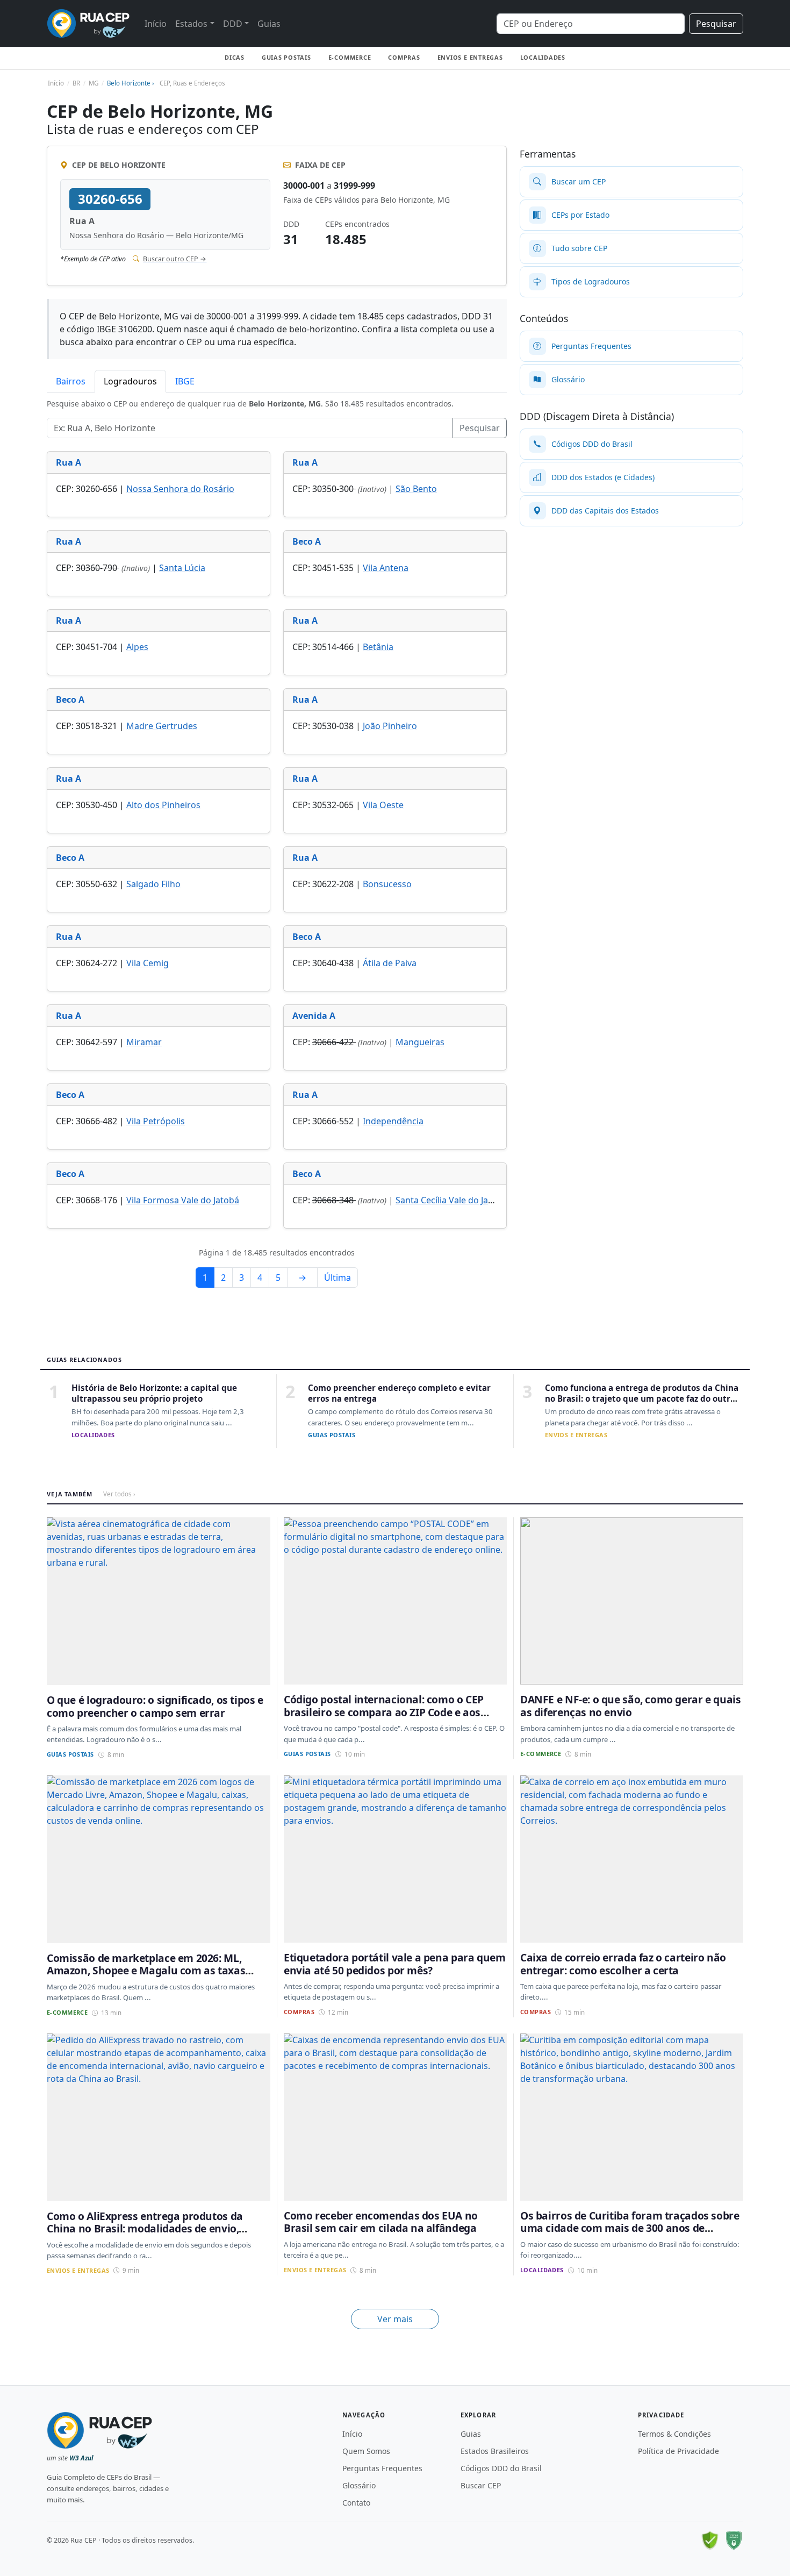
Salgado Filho (153, 884)
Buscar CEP (481, 2485)
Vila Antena (386, 568)
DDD (233, 24)
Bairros (71, 381)
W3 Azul (81, 2458)
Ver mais (395, 2319)
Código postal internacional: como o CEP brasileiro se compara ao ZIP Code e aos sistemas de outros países (384, 1712)
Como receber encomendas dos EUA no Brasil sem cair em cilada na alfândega (381, 2222)
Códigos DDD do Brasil (501, 2468)
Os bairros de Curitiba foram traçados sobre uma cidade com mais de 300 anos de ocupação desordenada (630, 2228)
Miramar (144, 1042)
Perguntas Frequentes (382, 2468)
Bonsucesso (387, 884)
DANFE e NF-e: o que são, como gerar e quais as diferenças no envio (631, 1706)
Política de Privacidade (678, 2451)
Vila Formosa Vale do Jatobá (183, 1200)
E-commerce (350, 57)
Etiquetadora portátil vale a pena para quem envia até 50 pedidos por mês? (395, 1964)
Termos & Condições (674, 2434)
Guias (269, 24)
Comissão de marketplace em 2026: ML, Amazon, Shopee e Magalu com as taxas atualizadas (146, 1971)
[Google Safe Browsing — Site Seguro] (710, 2541)
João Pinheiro (390, 726)
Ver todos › (119, 1494)
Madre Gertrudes (162, 726)
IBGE (185, 381)
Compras (404, 57)
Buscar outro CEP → (175, 259)
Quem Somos (366, 2451)
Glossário (359, 2485)
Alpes (137, 647)
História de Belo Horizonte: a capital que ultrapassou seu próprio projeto (154, 1393)
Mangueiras (420, 1042)
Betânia (378, 647)
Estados (191, 24)
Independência (393, 1121)
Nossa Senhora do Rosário (180, 489)
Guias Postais (286, 57)
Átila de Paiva (390, 963)
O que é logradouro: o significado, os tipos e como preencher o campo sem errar (155, 1706)
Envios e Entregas (470, 57)
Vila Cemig (148, 963)
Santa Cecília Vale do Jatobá (451, 1200)
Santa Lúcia (182, 568)
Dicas (235, 57)
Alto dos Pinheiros (163, 805)
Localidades (543, 57)
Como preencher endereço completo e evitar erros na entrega (399, 1393)
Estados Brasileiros (495, 2451)
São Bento (416, 489)
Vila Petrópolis (156, 1121)
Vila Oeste (383, 805)
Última (337, 1278)
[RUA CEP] (88, 23)
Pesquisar (716, 24)
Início (156, 24)
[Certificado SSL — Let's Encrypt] (734, 2541)
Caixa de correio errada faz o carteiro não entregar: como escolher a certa (623, 1964)
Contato (356, 2503)
